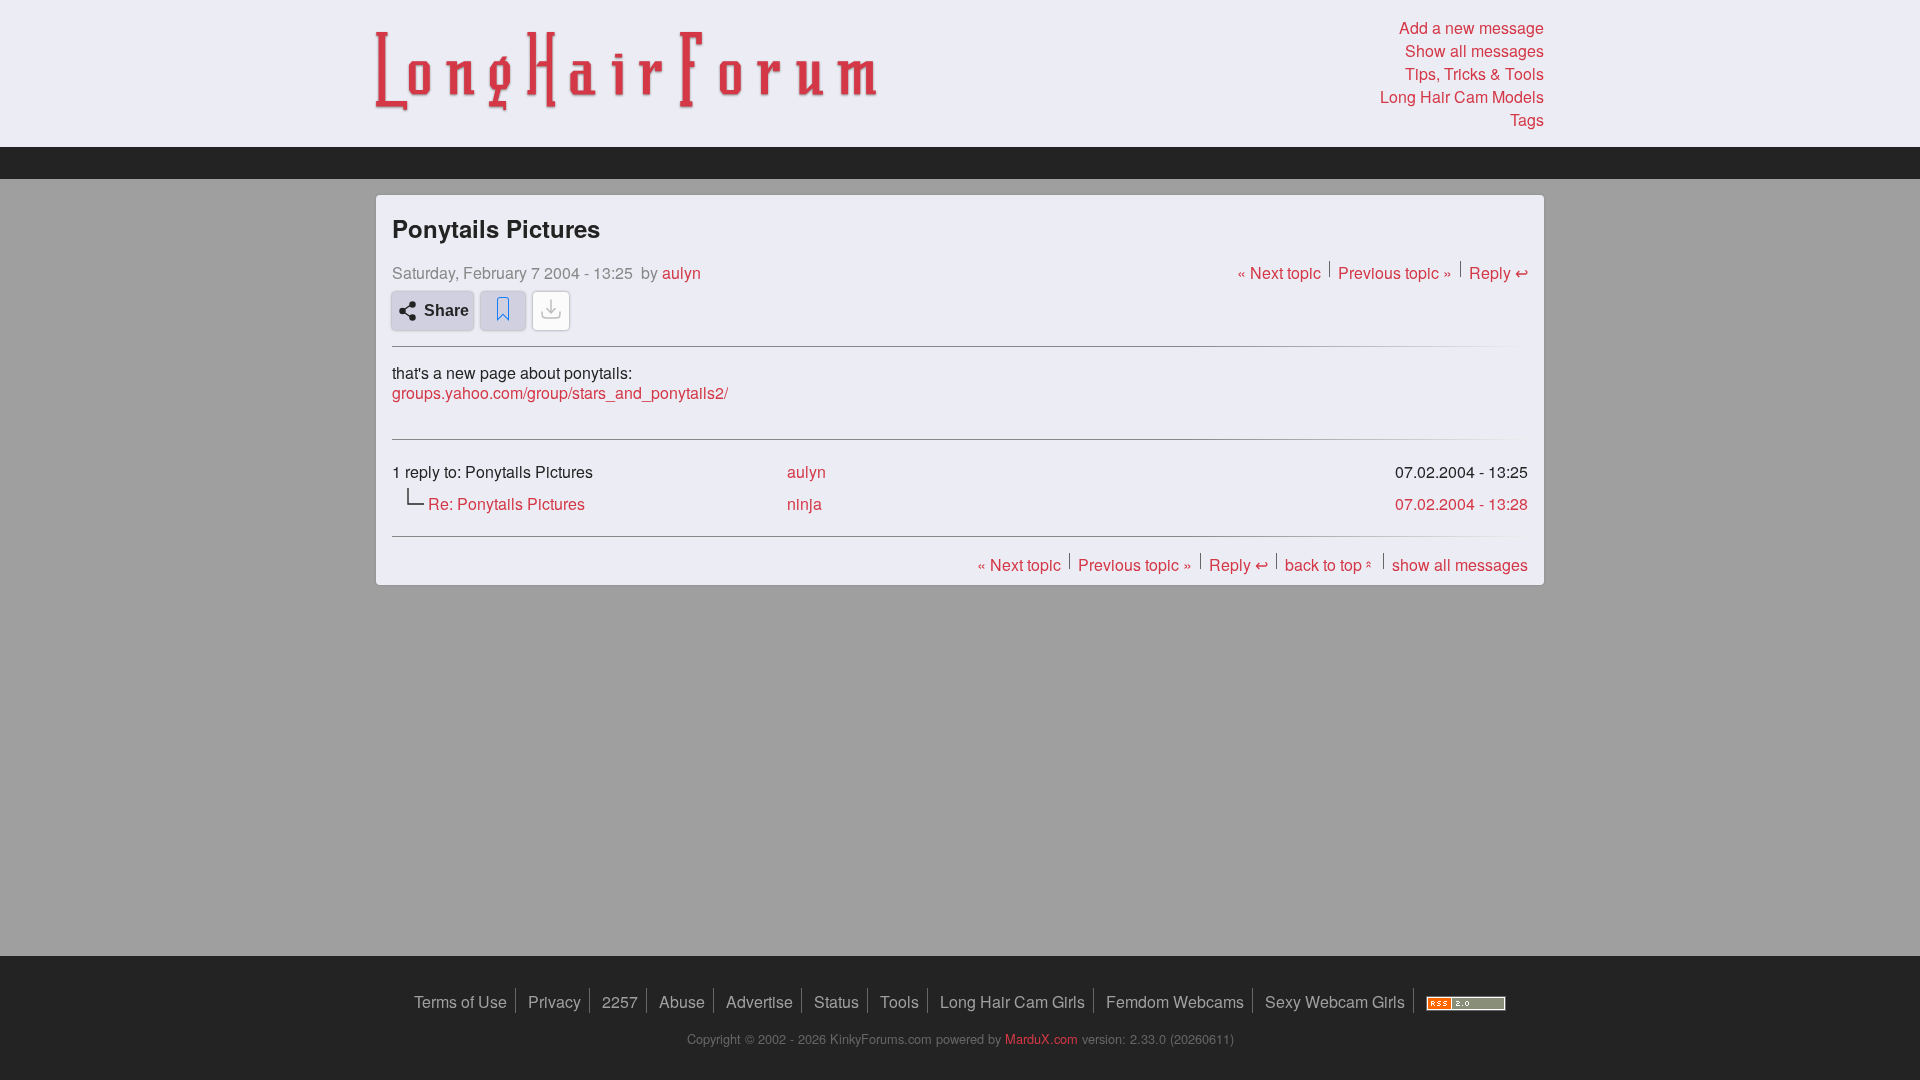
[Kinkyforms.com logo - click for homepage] (626, 74)
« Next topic (1279, 272)
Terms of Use (460, 1001)
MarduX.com (1041, 1038)
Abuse (682, 1001)
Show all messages (1474, 50)
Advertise (759, 1001)
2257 (620, 1001)
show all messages (1460, 564)
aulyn (806, 471)
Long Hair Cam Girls (1012, 1001)
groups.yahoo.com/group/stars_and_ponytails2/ (560, 393)
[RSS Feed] (1466, 1001)
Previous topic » (1395, 272)
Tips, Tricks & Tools (1474, 73)
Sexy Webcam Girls (1335, 1001)
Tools (899, 1001)
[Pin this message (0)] (503, 311)
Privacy (554, 1001)
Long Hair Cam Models (1462, 96)
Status (836, 1001)
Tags (1527, 119)
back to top (1330, 564)
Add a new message (1471, 27)
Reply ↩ (1498, 272)
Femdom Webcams (1175, 1001)
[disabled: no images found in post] (551, 311)
